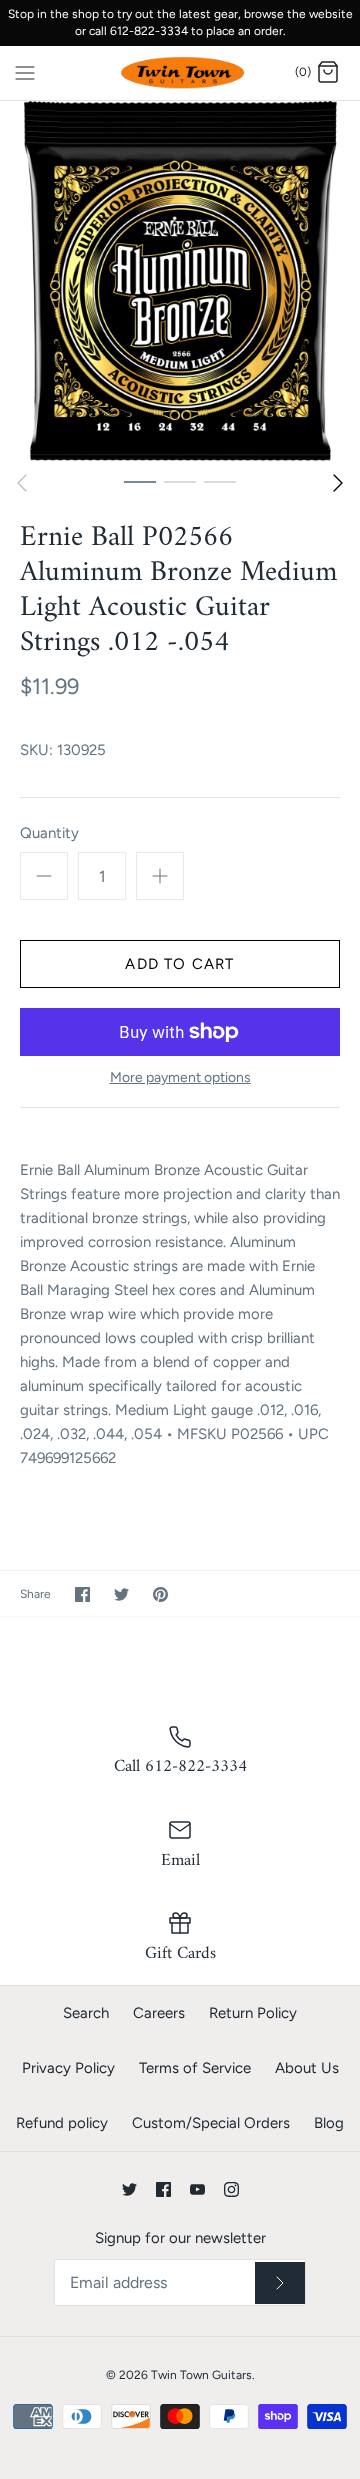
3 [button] (220, 481)
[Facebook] (163, 2189)
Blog (329, 2123)
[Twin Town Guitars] (180, 73)
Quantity (49, 833)
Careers (159, 2013)
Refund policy (62, 2123)
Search (86, 2013)
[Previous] (22, 483)
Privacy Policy (68, 2068)
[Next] (338, 483)
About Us (307, 2068)
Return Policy (253, 2013)
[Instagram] (231, 2189)
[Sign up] (280, 2283)
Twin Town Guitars (201, 2375)
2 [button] (180, 481)
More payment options (180, 1078)
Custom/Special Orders (211, 2123)
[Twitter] (129, 2189)
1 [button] (140, 481)
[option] (180, 281)
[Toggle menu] (25, 72)
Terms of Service (195, 2068)
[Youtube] (197, 2189)
